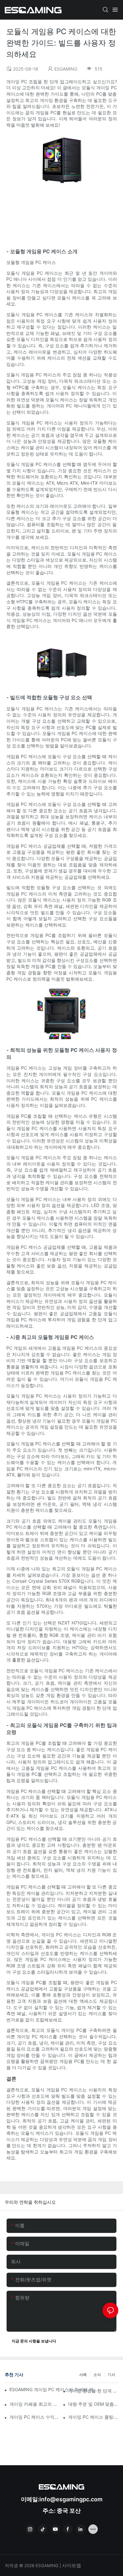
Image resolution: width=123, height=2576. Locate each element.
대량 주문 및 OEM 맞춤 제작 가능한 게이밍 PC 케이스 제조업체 (93, 2404)
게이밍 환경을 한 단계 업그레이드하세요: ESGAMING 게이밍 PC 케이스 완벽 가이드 (93, 2391)
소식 (97, 2375)
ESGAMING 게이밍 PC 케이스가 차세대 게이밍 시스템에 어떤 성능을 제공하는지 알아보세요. (54, 2389)
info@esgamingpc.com (71, 2499)
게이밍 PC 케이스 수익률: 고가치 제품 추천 (35, 2417)
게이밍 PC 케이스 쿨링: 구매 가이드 (93, 2417)
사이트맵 (71, 2565)
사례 (83, 2375)
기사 (111, 2375)
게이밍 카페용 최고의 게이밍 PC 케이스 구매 (35, 2404)
